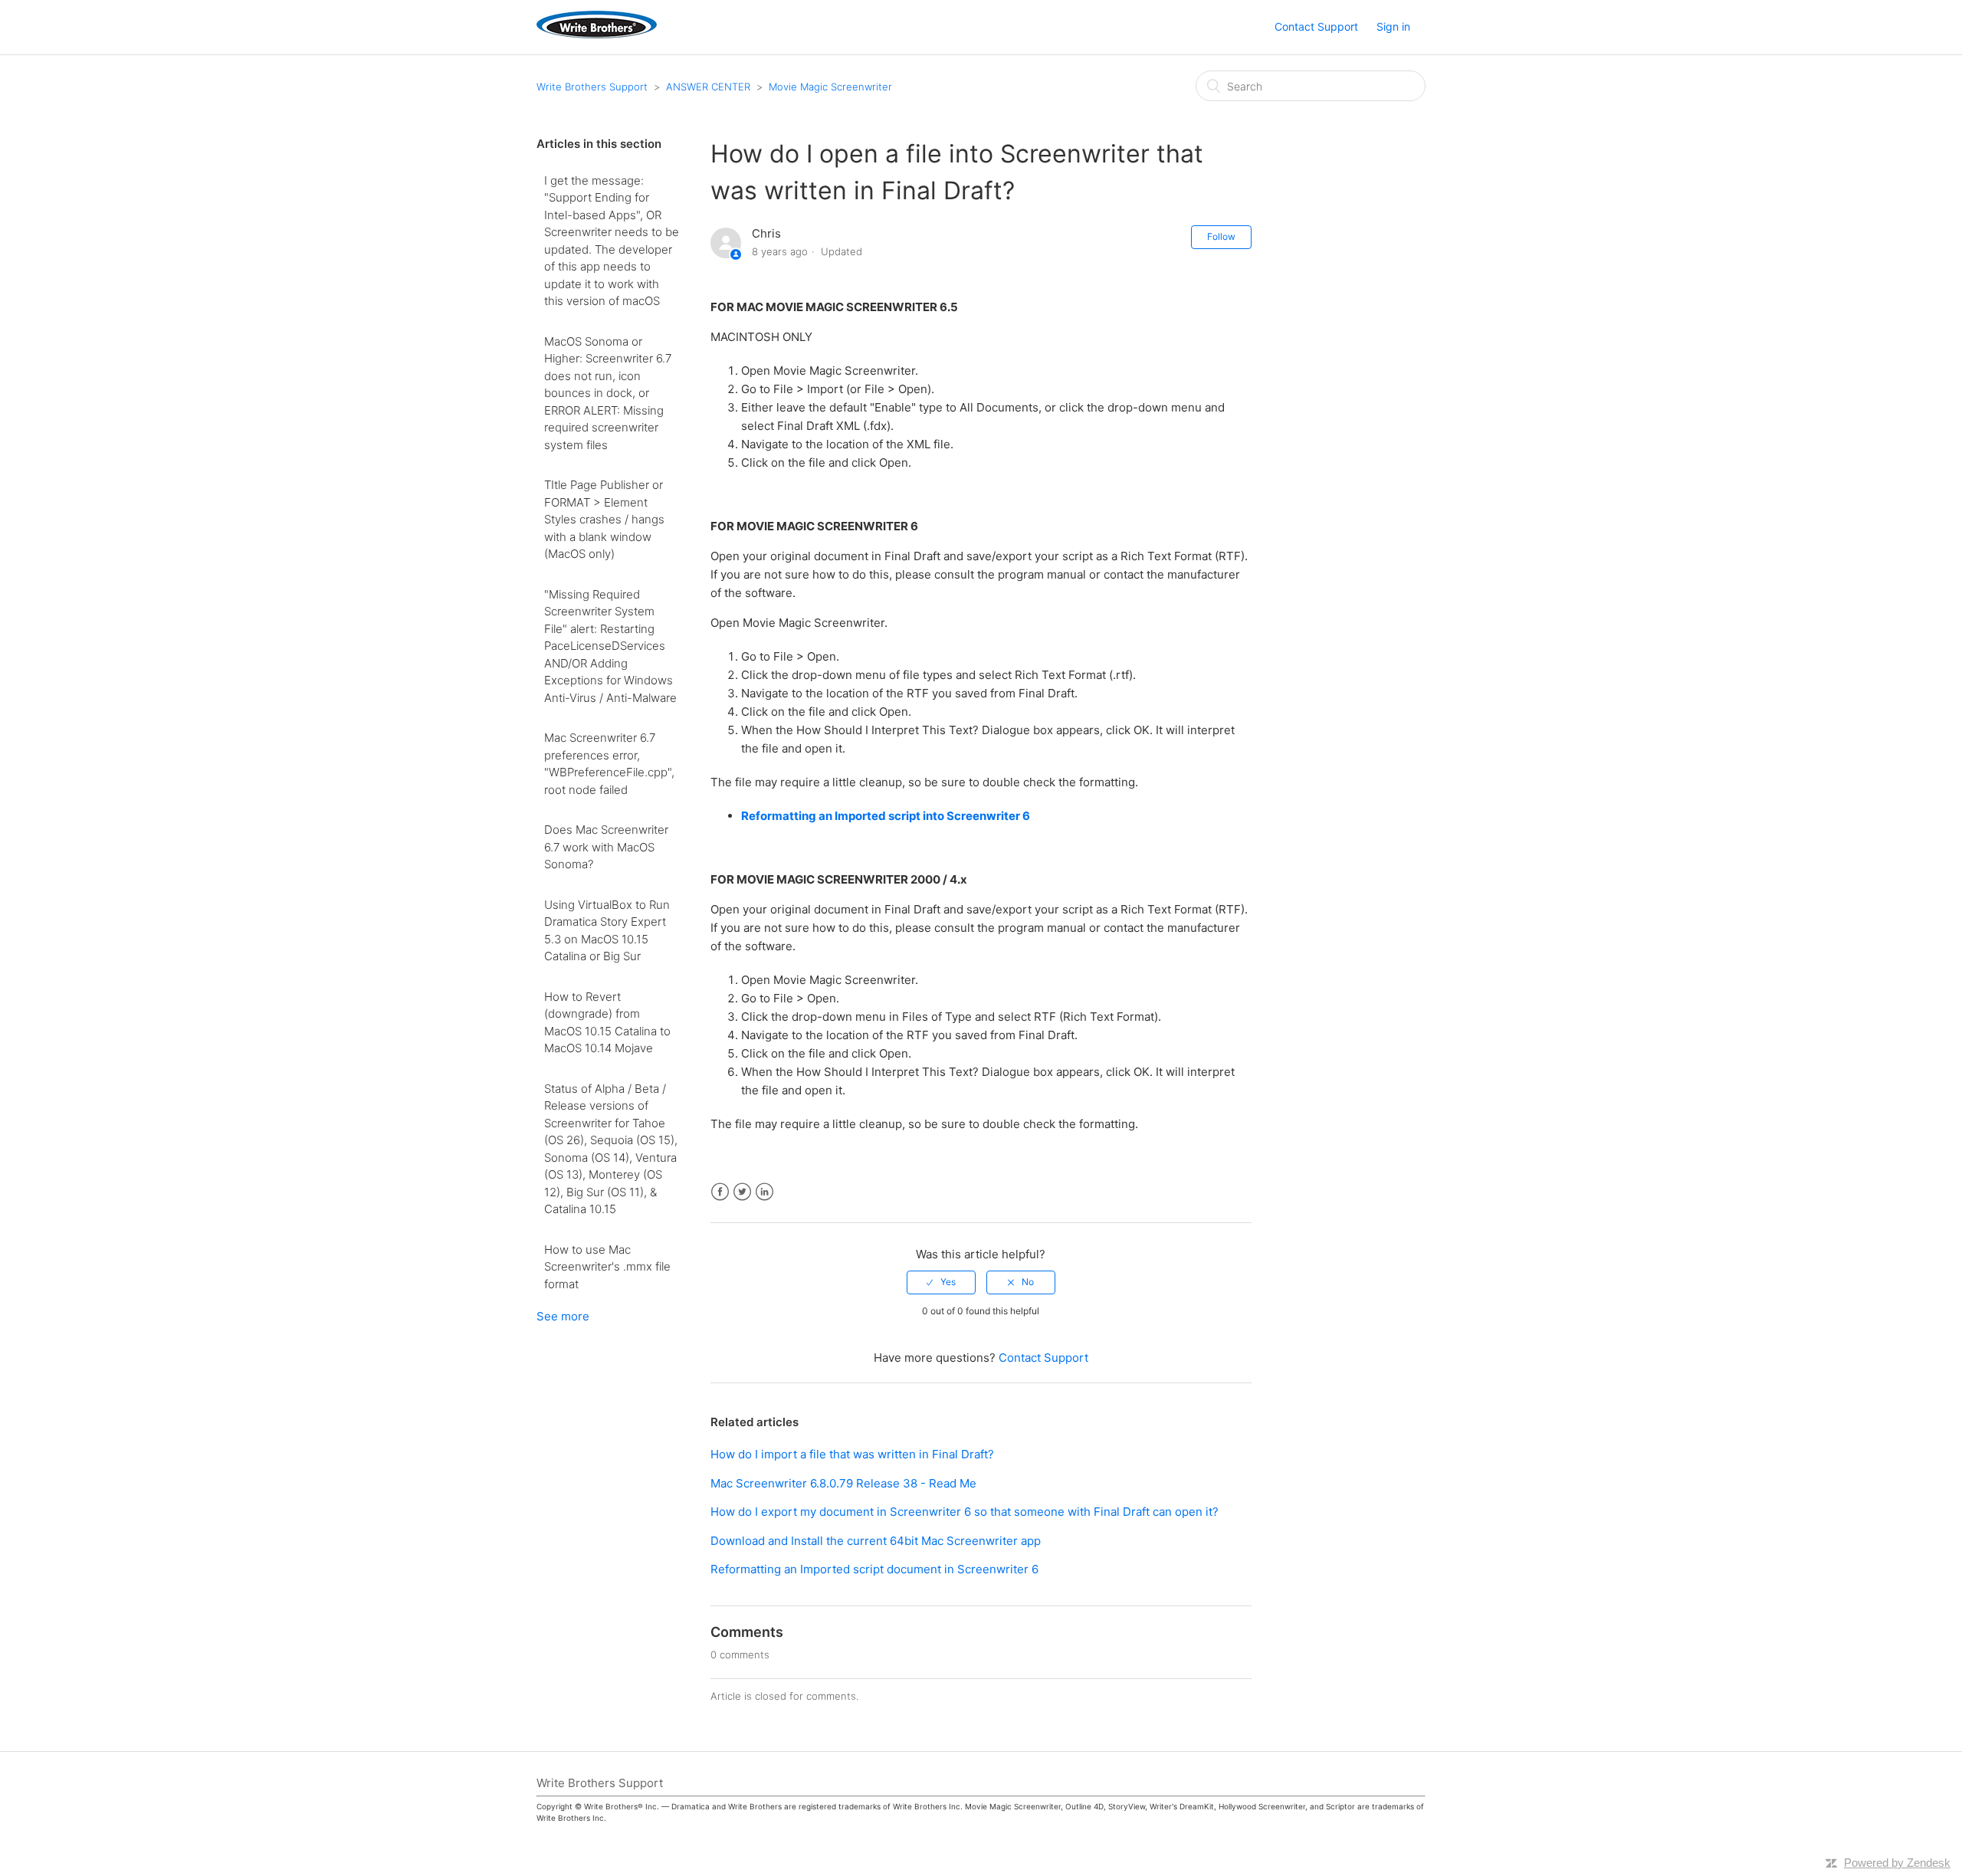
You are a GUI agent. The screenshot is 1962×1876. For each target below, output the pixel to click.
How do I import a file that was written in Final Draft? (852, 1454)
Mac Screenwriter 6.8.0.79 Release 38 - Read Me (843, 1483)
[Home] (597, 34)
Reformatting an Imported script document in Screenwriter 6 (874, 1569)
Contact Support (1316, 26)
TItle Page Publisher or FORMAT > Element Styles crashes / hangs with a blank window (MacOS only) (604, 519)
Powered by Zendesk (1897, 1863)
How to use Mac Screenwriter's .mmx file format (607, 1267)
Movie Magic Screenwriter (830, 87)
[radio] (941, 1282)
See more (563, 1316)
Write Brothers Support (592, 87)
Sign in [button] (1393, 26)
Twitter (742, 1192)
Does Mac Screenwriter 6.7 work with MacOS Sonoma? (606, 847)
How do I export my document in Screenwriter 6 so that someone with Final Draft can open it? (965, 1512)
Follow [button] (1221, 236)
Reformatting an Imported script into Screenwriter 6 (886, 816)
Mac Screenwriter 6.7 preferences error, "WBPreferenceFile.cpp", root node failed (609, 764)
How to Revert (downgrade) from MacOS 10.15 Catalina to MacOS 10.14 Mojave (607, 1023)
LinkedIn (764, 1192)
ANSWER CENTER (708, 87)
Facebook (720, 1192)
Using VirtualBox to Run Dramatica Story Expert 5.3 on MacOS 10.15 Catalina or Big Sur (607, 931)
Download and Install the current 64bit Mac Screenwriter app (876, 1541)
